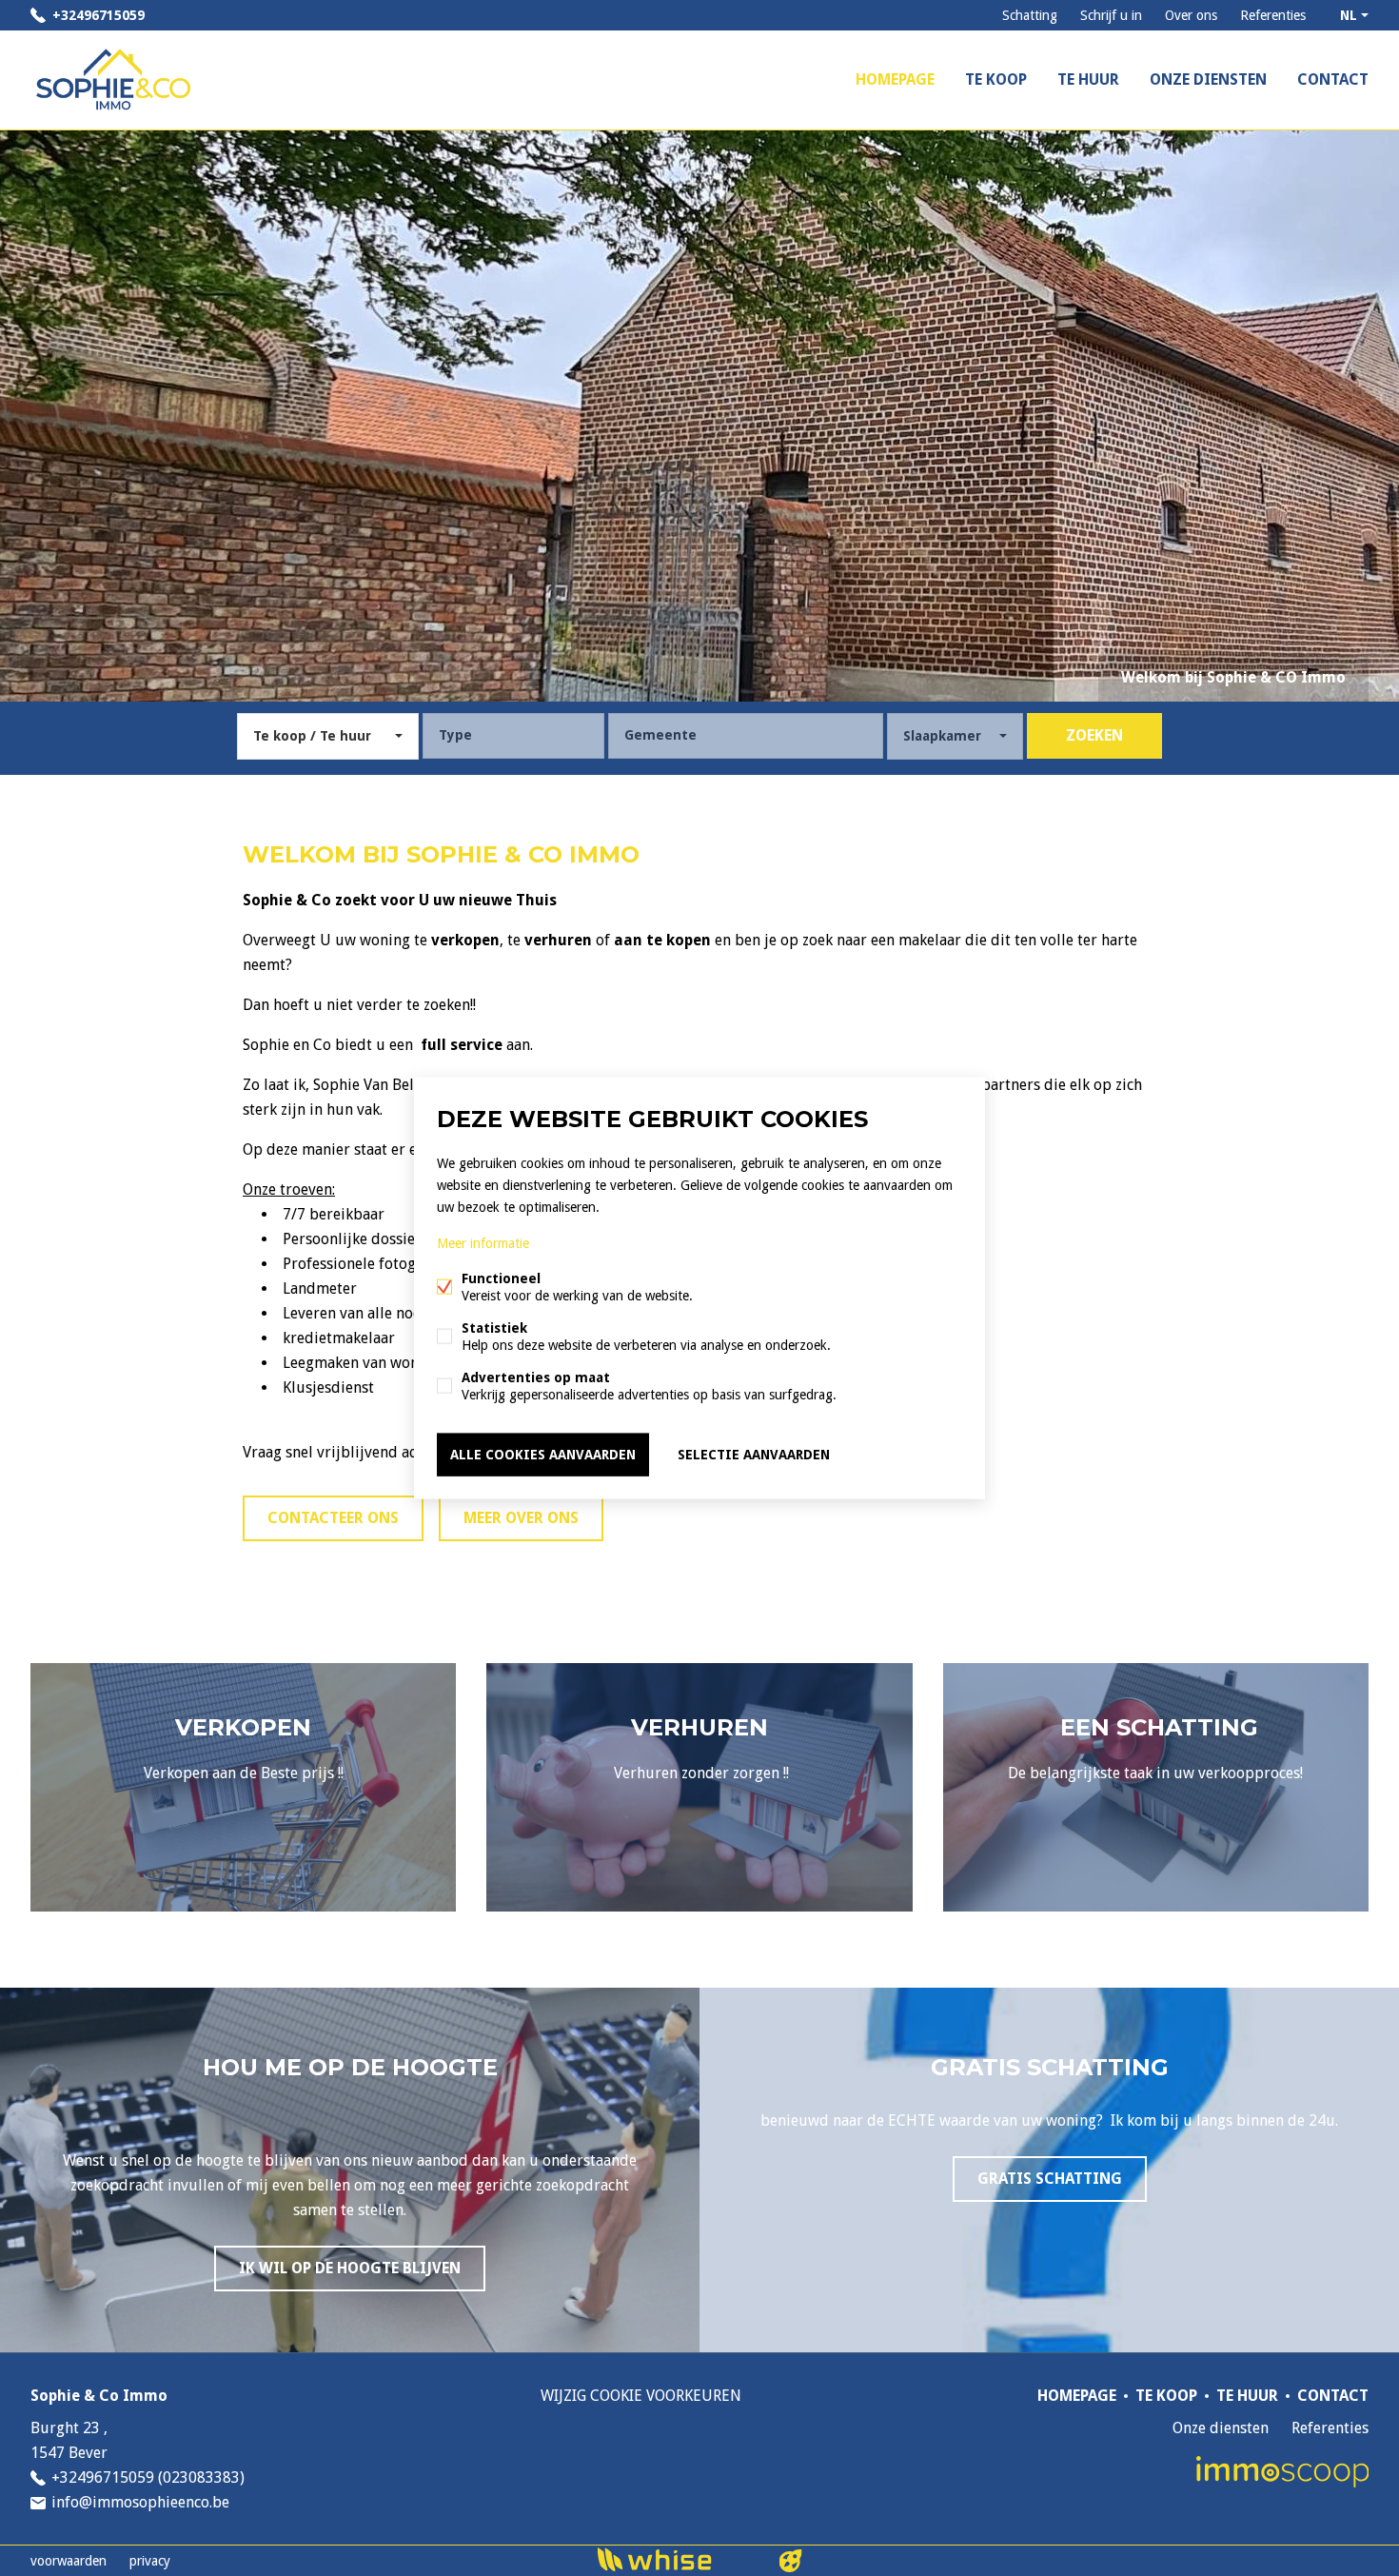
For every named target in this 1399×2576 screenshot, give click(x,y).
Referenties (1273, 15)
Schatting (1030, 15)
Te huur (1088, 79)
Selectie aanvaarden (754, 1455)
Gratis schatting (1050, 2179)
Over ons (1191, 15)
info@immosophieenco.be (140, 2502)
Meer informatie (483, 1243)
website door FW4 (791, 2561)
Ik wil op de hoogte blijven (350, 2268)
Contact (1333, 79)
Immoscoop (1282, 2472)
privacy (150, 2561)
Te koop (996, 79)
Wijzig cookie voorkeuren (641, 2396)
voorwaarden (69, 2561)
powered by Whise (677, 2559)
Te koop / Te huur (312, 736)
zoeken (1094, 735)
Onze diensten (1208, 79)
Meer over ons (521, 1518)
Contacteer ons (333, 1518)
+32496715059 (99, 15)
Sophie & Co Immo (99, 2396)
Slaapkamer (942, 736)
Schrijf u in (1111, 15)
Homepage (895, 79)
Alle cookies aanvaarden (543, 1455)
